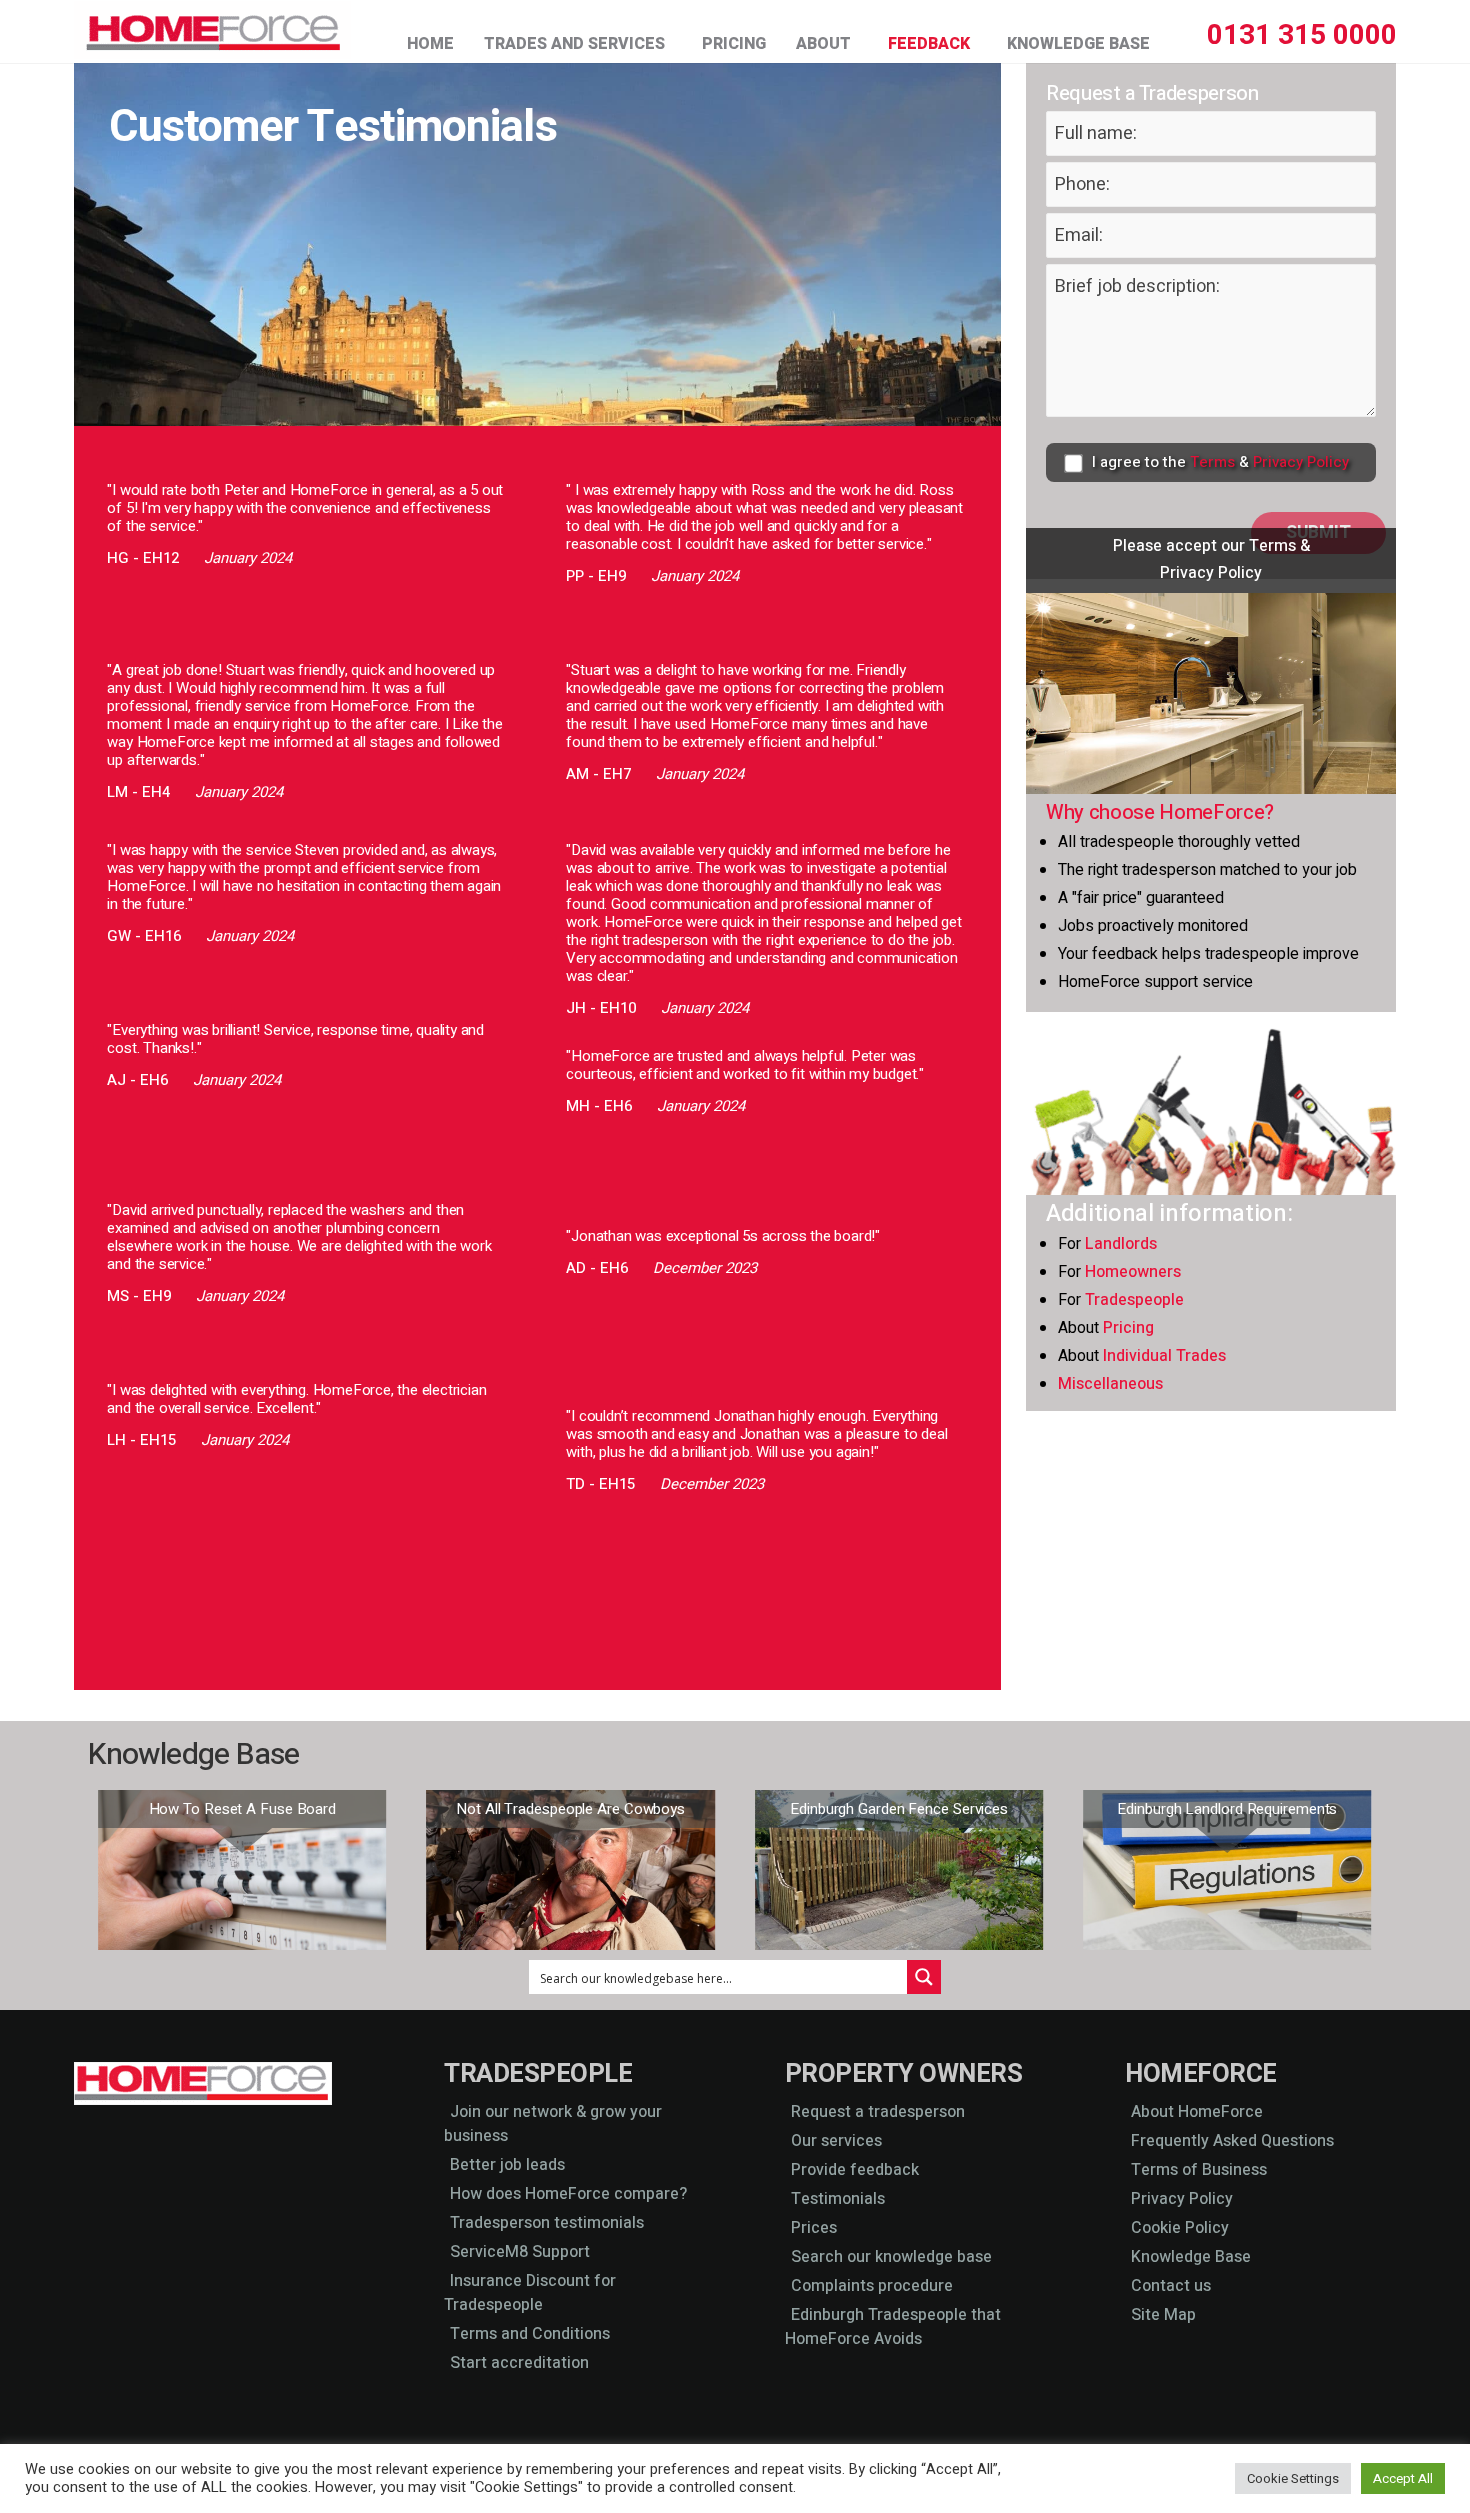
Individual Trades (1164, 1356)
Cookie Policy (1180, 2228)
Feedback (929, 43)
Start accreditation (519, 2363)
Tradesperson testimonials (547, 2223)
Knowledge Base (1078, 43)
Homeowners (1133, 1272)
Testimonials (838, 2199)
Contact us (1171, 2286)
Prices (814, 2228)
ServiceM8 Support (520, 2252)
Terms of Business (1199, 2170)
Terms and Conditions (530, 2334)
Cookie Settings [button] (1293, 2478)
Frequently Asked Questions (1232, 2141)
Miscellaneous (1110, 1384)
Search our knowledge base (891, 2257)
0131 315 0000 (1302, 35)
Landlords (1121, 1244)
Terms (1212, 462)
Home (430, 43)
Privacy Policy (1301, 462)
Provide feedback (855, 2170)
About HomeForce (1197, 2112)
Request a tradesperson (878, 2112)
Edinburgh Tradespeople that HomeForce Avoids (893, 2327)
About (823, 43)
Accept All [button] (1403, 2478)
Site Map (1163, 2315)
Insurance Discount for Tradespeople (530, 2293)
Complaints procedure (872, 2286)
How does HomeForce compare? (568, 2194)
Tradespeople (1134, 1300)
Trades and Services (574, 43)
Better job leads (507, 2165)
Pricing (734, 43)
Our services (836, 2141)
